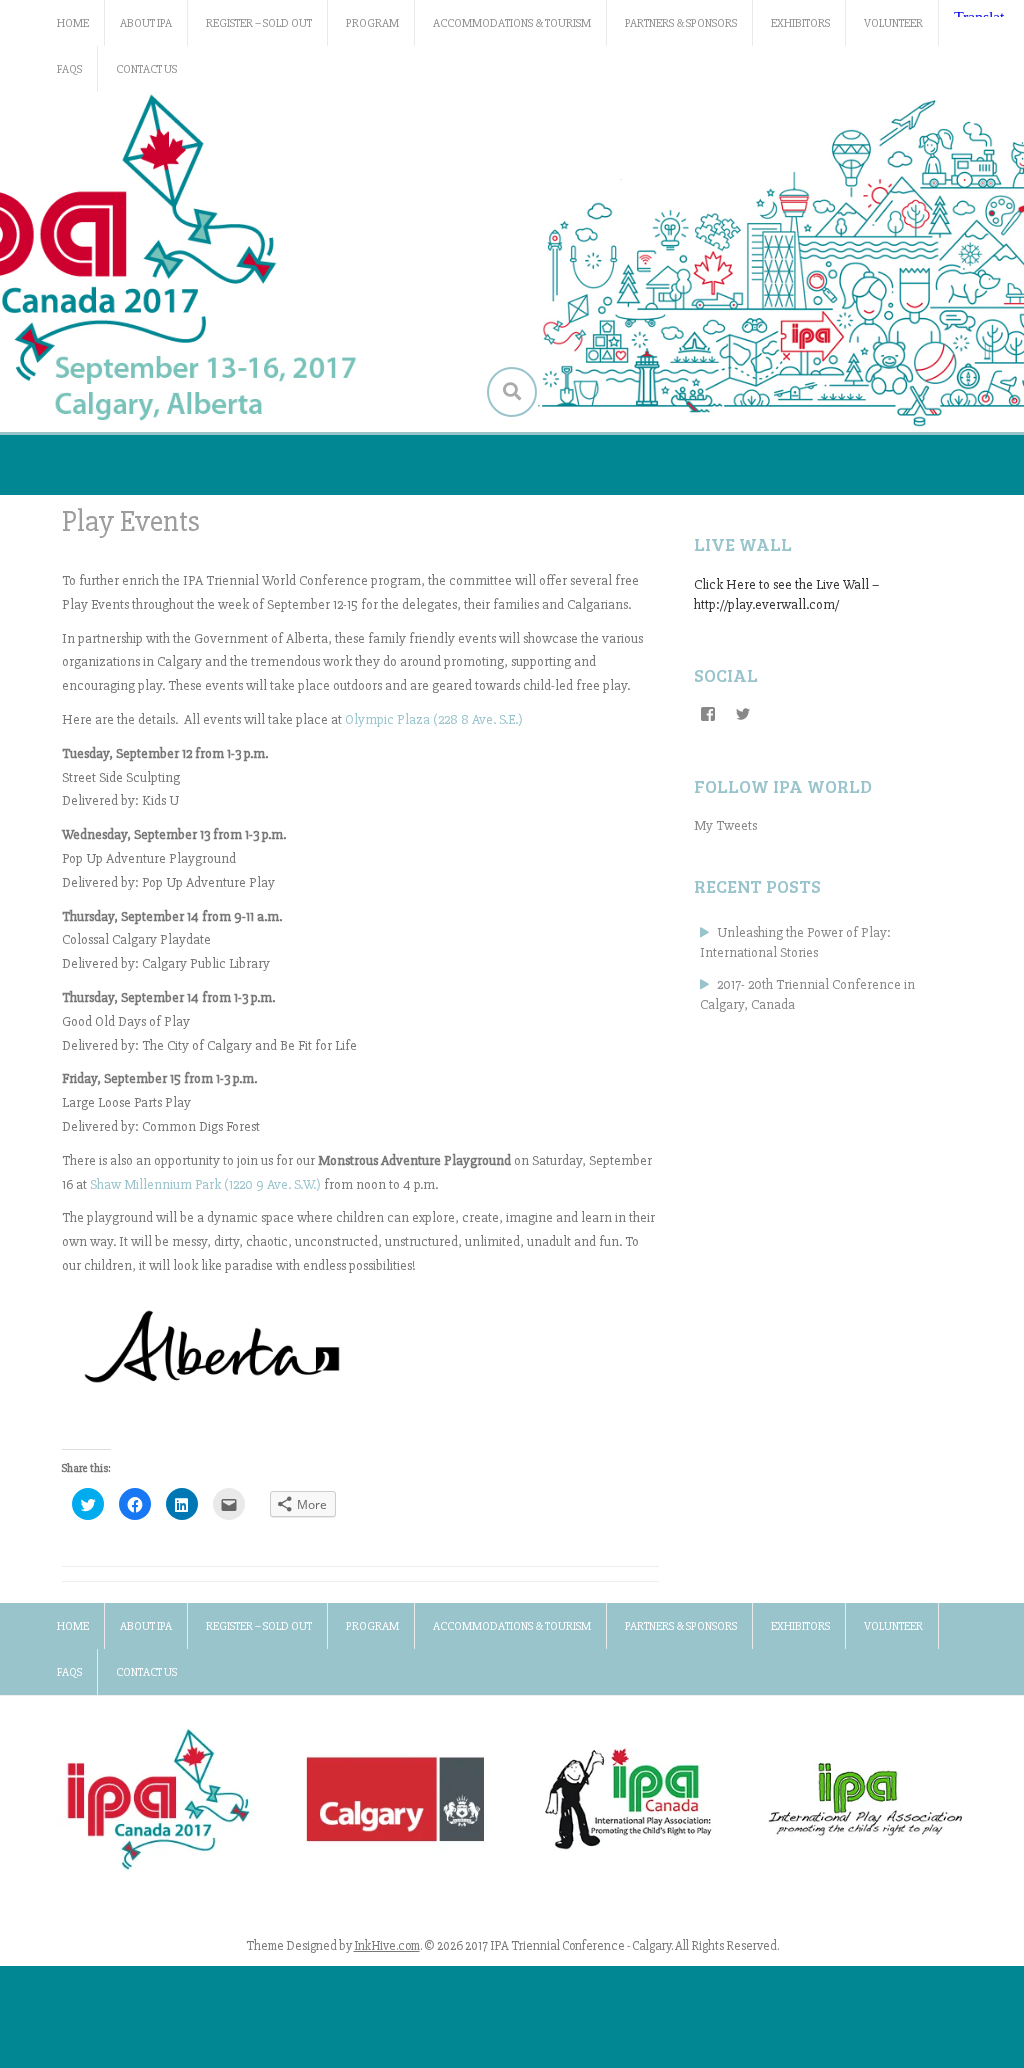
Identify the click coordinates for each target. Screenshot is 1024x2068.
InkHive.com (387, 1946)
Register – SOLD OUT (259, 23)
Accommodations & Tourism (512, 23)
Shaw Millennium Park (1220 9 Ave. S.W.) (205, 1184)
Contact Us (146, 69)
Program (372, 23)
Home (73, 23)
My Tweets (725, 825)
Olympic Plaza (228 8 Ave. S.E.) (434, 719)
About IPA (146, 23)
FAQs (69, 69)
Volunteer (893, 23)
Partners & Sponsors (681, 23)
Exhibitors (800, 23)
